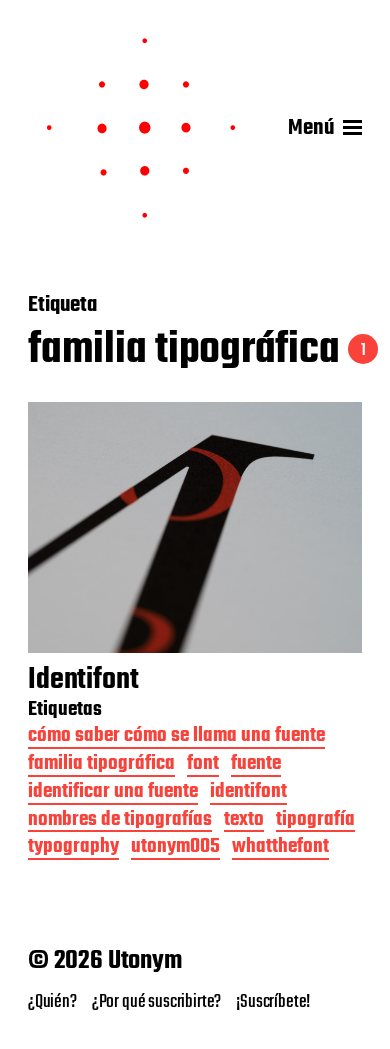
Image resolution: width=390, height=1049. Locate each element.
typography (73, 848)
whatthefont (280, 848)
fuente (256, 765)
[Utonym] (141, 128)
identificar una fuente (113, 793)
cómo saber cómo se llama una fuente (176, 737)
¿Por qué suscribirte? (156, 1002)
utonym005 (175, 848)
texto (244, 821)
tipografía (315, 821)
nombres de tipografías (120, 821)
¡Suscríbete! (273, 1002)
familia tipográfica (101, 765)
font (203, 765)
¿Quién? (52, 1002)
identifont (248, 793)
